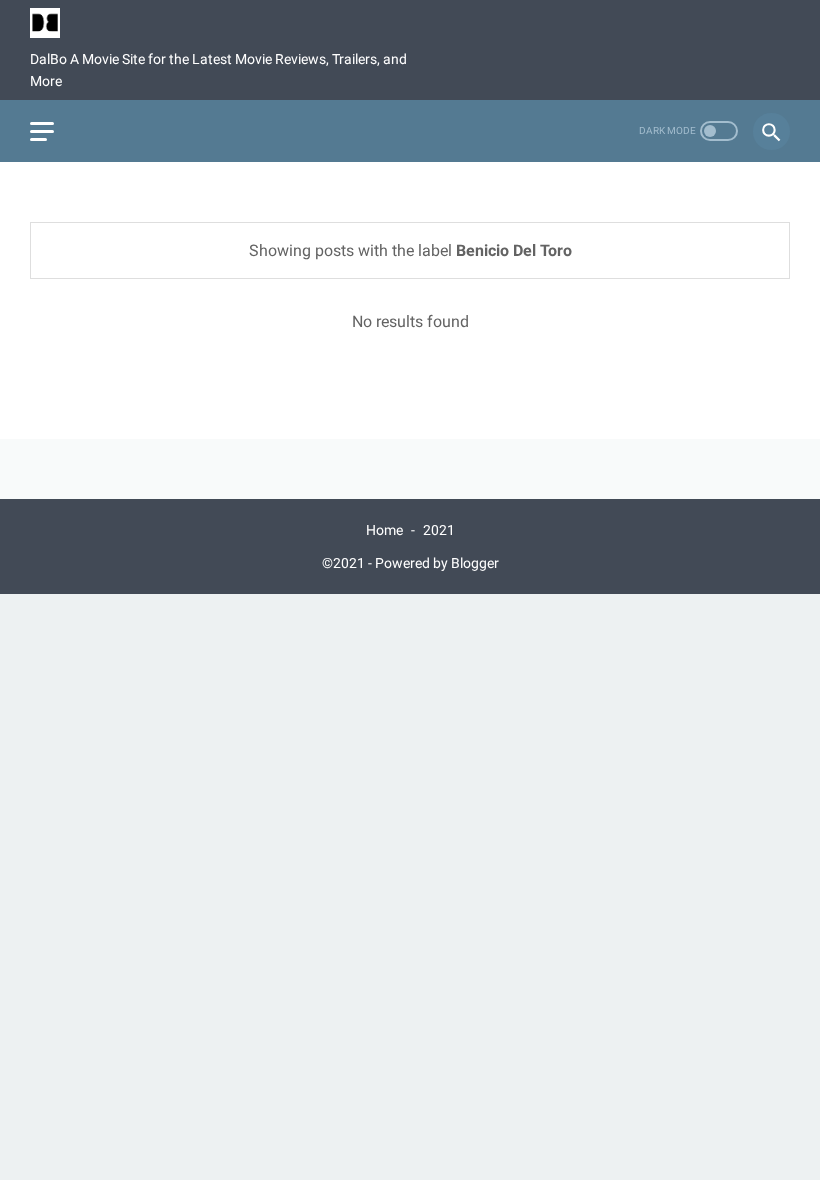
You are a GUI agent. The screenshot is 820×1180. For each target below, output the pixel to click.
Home (384, 530)
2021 (439, 530)
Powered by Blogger (437, 563)
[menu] (42, 131)
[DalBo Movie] (57, 23)
